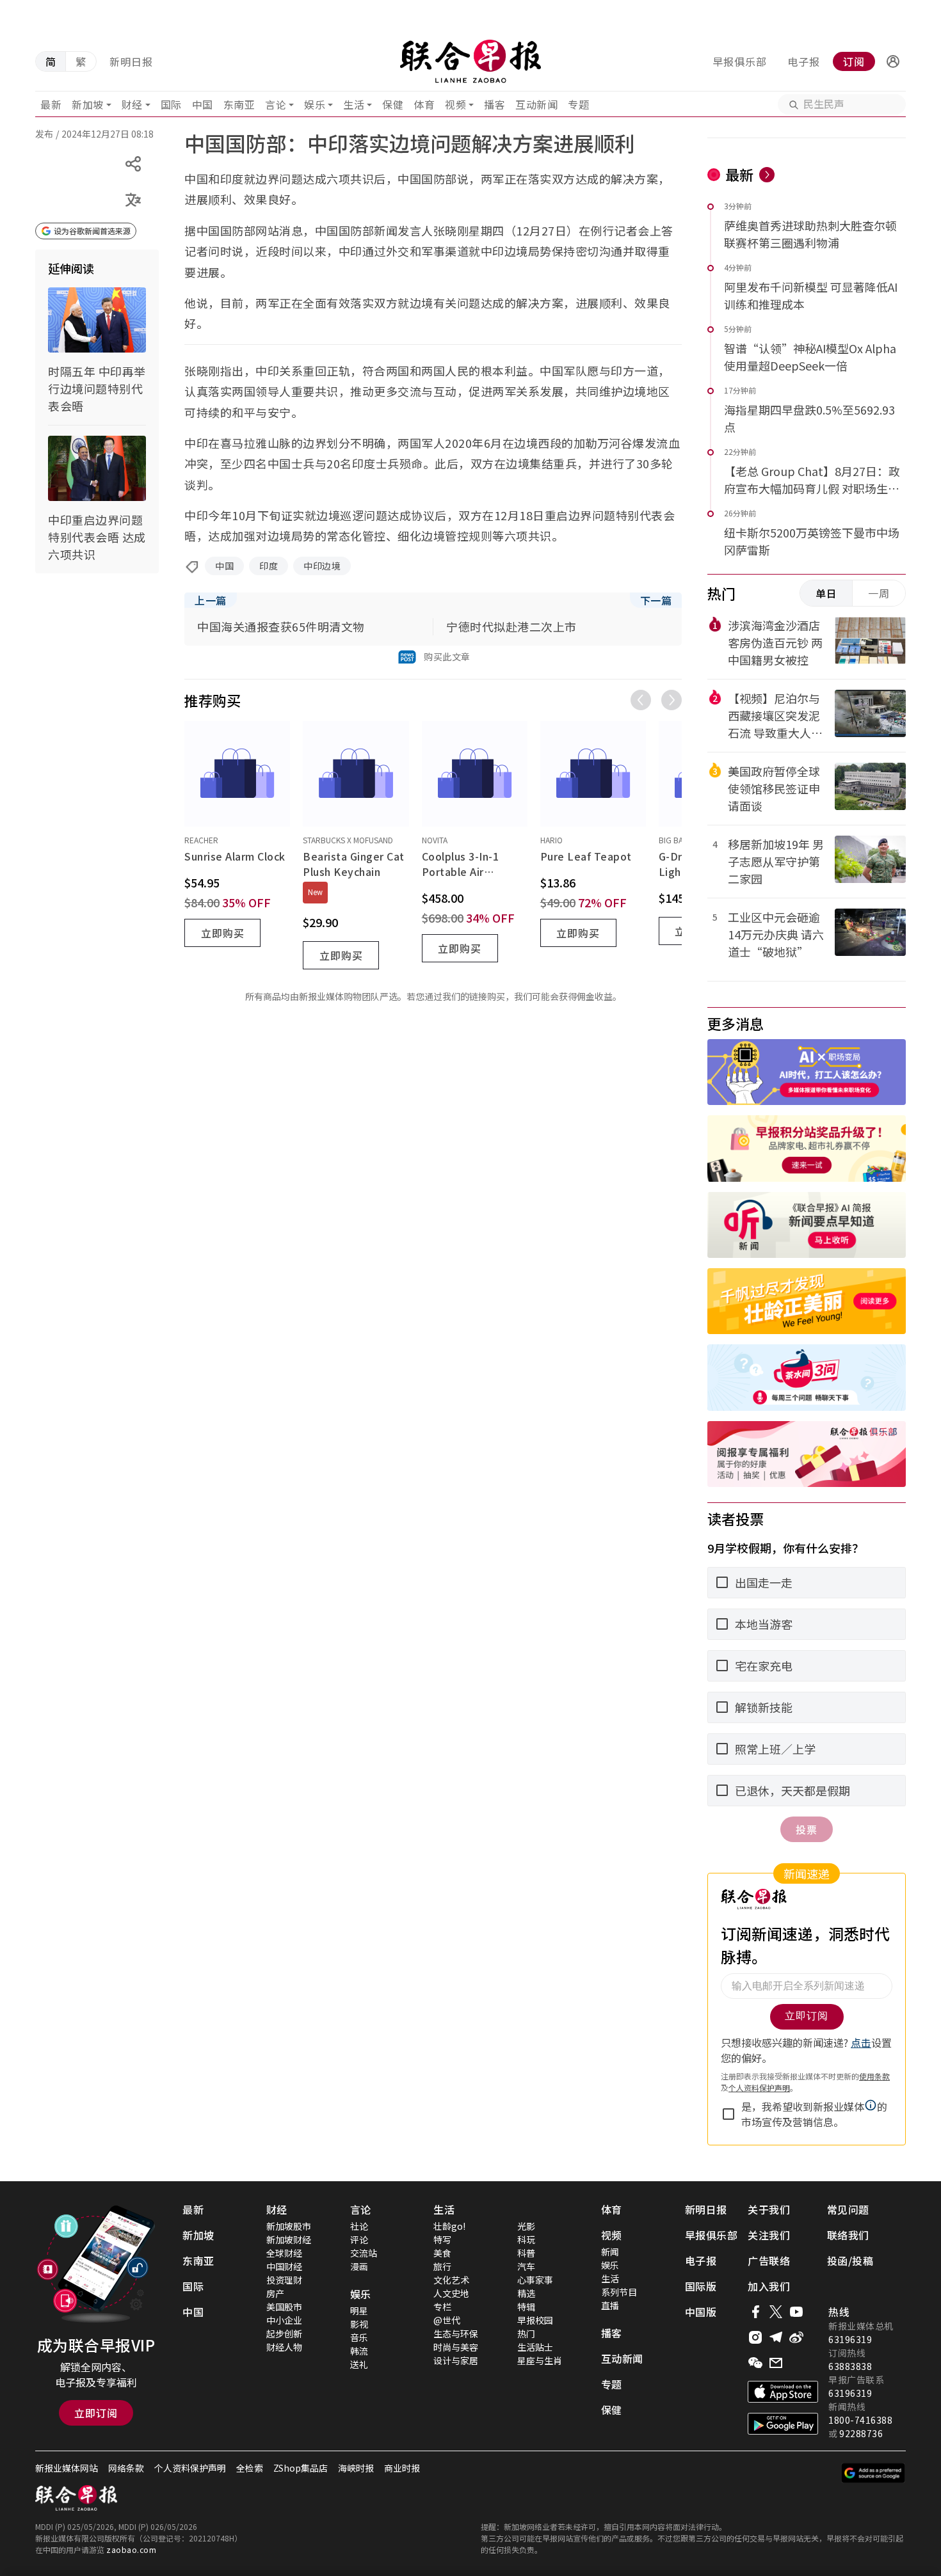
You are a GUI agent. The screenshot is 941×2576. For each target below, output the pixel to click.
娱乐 (315, 104)
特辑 (526, 2307)
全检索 (250, 2468)
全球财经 (284, 2253)
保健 (393, 104)
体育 (424, 104)
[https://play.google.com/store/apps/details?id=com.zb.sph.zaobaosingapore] (783, 2424)
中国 (203, 104)
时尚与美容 (456, 2347)
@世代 (447, 2320)
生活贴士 (535, 2347)
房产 (275, 2293)
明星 (359, 2310)
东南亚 (239, 104)
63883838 (850, 2366)
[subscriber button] (893, 61)
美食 (442, 2253)
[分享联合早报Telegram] (776, 2337)
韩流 (359, 2351)
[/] (470, 61)
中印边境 (322, 566)
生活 (354, 104)
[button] (893, 61)
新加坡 (88, 104)
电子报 (804, 61)
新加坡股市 (289, 2226)
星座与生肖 (540, 2360)
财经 (132, 104)
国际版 (701, 2286)
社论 (359, 2226)
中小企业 (284, 2320)
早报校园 (535, 2320)
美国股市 (284, 2307)
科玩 (526, 2239)
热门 (526, 2334)
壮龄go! (449, 2226)
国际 (171, 104)
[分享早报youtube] (796, 2312)
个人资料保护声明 (190, 2468)
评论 (359, 2239)
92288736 (861, 2433)
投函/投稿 (850, 2261)
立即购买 (223, 933)
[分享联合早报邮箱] (776, 2363)
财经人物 (284, 2347)
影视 (359, 2324)
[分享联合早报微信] (755, 2363)
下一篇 (656, 600)
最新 (51, 104)
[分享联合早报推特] (776, 2312)
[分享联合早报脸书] (755, 2312)
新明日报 (131, 61)
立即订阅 (96, 2413)
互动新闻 (536, 104)
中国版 (701, 2312)
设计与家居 (456, 2360)
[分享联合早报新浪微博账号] (796, 2337)
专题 (578, 104)
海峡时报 (356, 2468)
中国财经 (284, 2266)
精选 (526, 2293)
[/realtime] (767, 175)
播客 (495, 104)
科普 (526, 2253)
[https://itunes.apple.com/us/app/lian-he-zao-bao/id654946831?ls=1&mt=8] (783, 2392)
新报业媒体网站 (67, 2468)
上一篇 (211, 600)
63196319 (850, 2339)
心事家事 (535, 2280)
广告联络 (769, 2261)
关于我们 (769, 2209)
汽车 (526, 2266)
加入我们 (769, 2286)
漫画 (359, 2266)
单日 (826, 593)
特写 (442, 2239)
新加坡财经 (289, 2239)
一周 (879, 593)
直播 (610, 2305)
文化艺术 (451, 2280)
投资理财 (284, 2280)
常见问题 (848, 2209)
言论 (276, 104)
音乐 (359, 2337)
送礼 (359, 2364)
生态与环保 (456, 2334)
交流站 (364, 2253)
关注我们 (769, 2235)
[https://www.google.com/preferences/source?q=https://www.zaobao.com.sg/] (873, 2473)
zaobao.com (131, 2549)
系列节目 (619, 2292)
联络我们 (848, 2235)
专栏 (442, 2307)
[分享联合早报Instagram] (755, 2337)
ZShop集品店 (301, 2468)
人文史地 (451, 2293)
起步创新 (284, 2334)
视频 (455, 104)
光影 (526, 2226)
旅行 (442, 2266)
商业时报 (402, 2468)
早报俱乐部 (740, 61)
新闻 (610, 2252)
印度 (269, 566)
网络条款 (126, 2468)
